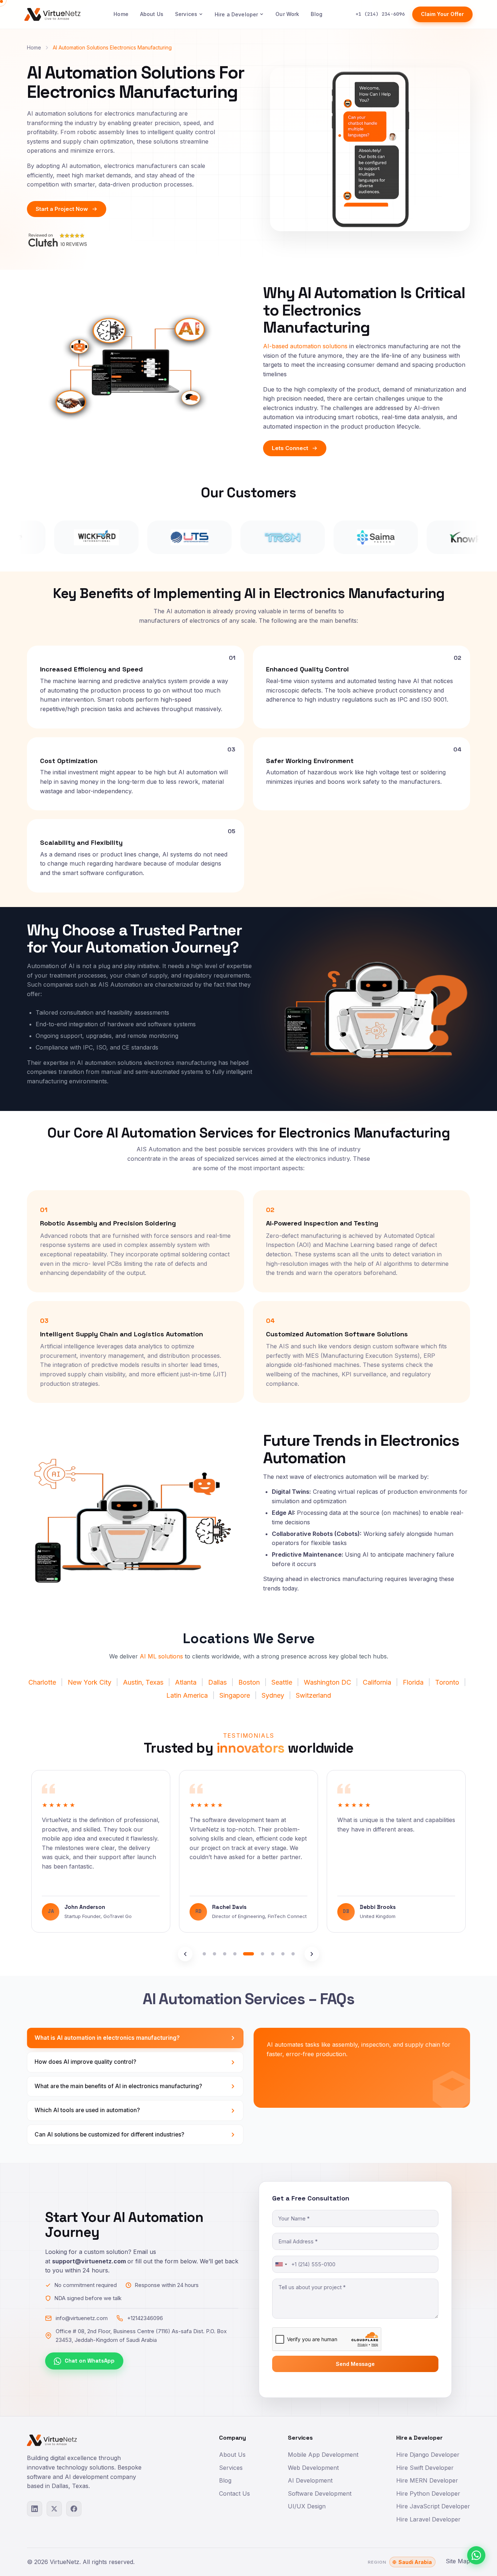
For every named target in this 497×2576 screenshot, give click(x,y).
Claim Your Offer (442, 14)
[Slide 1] (204, 1954)
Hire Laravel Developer (428, 2519)
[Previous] (185, 1954)
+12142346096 (145, 2318)
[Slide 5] (245, 1954)
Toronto (447, 1682)
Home (121, 14)
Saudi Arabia (415, 2562)
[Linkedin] (35, 2509)
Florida (413, 1682)
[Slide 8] (283, 1954)
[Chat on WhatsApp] (476, 2555)
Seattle (282, 1682)
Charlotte (42, 1682)
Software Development (320, 2493)
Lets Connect (290, 448)
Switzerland (313, 1695)
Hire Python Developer (428, 2493)
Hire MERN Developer (427, 2480)
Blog (317, 14)
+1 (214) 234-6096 (380, 14)
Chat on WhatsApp (90, 2361)
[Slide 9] (293, 1954)
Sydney (273, 1695)
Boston (249, 1682)
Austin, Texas (143, 1682)
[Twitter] (54, 2509)
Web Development (313, 2468)
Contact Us (234, 2493)
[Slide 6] (259, 1954)
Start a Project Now (62, 209)
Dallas (218, 1682)
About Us (152, 14)
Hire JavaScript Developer (433, 2506)
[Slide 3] (224, 1954)
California (377, 1682)
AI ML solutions (161, 1656)
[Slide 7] (273, 1954)
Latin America (187, 1695)
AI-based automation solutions (305, 346)
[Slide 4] (235, 1954)
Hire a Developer (236, 14)
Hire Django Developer (428, 2455)
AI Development (310, 2480)
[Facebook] (74, 2509)
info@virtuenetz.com (82, 2318)
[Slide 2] (214, 1954)
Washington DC (327, 1682)
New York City (90, 1682)
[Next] (312, 1954)
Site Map (458, 2561)
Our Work (287, 14)
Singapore (235, 1695)
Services (186, 14)
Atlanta (186, 1682)
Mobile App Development (323, 2455)
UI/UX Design (307, 2506)
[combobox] (281, 2264)
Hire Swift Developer (425, 2468)
